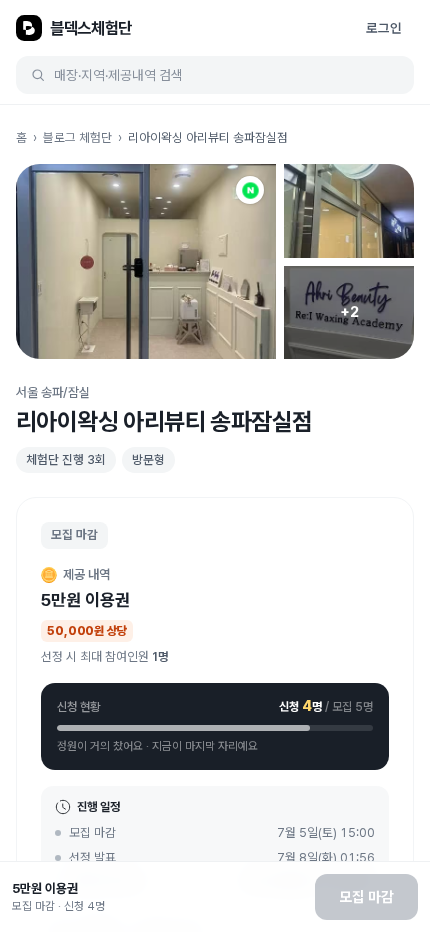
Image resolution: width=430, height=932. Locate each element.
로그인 (384, 28)
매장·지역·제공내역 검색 (118, 75)
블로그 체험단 (77, 137)
